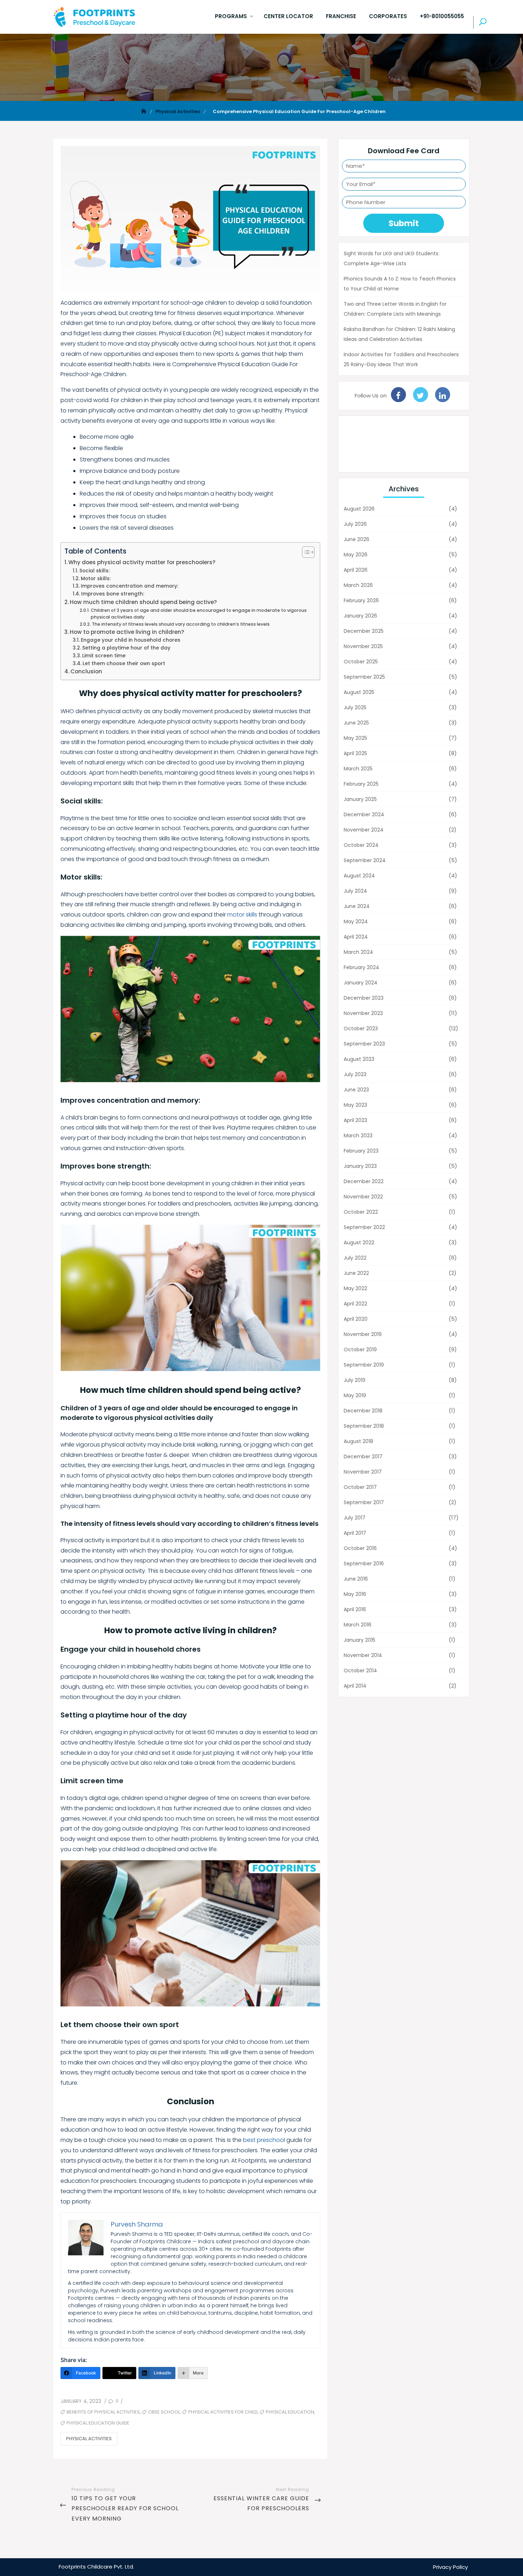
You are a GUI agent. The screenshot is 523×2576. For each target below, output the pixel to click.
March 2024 (358, 952)
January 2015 (360, 1640)
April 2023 (355, 1120)
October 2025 (361, 662)
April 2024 (356, 937)
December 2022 (364, 1181)
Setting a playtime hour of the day (126, 648)
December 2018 (363, 1411)
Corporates (388, 16)
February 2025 (361, 784)
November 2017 (363, 1472)
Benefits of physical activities (103, 2412)
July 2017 (355, 1518)
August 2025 (359, 692)
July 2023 (355, 1074)
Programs (231, 16)
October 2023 (361, 1028)
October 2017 (360, 1487)
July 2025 (355, 707)
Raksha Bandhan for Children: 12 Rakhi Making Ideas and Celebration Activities (399, 334)
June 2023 (356, 1090)
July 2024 (355, 891)
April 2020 (356, 1319)
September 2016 (364, 1564)
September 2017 (364, 1502)
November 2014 (363, 1655)
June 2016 (356, 1579)
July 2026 (355, 524)
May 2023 (355, 1105)
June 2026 (356, 539)
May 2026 (356, 555)
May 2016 (355, 1594)
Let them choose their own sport (124, 664)
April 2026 (356, 570)
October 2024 (361, 845)
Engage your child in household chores (131, 640)
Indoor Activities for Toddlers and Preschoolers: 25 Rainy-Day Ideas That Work (402, 359)
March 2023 (358, 1135)
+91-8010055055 (442, 16)
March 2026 (358, 585)
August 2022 (359, 1242)
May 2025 (355, 738)
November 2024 (364, 830)
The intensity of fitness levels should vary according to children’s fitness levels (181, 624)
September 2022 (364, 1227)
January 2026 (360, 616)
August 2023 (359, 1059)
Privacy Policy (450, 2567)
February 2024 (361, 967)
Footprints (72, 2567)
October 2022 (361, 1212)
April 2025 (355, 753)
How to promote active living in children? (127, 632)
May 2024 (356, 921)
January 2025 (360, 799)
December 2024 (364, 814)
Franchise (341, 16)
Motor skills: (96, 579)
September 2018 (364, 1426)
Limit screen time (104, 656)
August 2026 (359, 509)
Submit (404, 223)
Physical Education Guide (98, 2423)
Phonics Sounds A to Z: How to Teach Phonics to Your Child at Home (400, 284)
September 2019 (364, 1365)
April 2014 (355, 1686)
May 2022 (355, 1288)
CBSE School (164, 2412)
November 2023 (363, 1013)
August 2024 (359, 876)
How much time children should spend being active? (143, 602)
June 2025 (356, 723)
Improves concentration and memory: (130, 586)
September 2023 (364, 1044)
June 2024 (357, 906)
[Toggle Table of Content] (305, 552)
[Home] (144, 111)
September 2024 (365, 860)
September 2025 (364, 677)
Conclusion (86, 671)
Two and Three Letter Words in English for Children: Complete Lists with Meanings (395, 309)
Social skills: (94, 571)
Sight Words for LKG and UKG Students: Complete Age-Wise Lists (392, 258)
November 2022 (363, 1197)
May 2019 (355, 1395)
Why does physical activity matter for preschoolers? (142, 562)
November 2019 (363, 1334)
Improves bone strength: (113, 594)
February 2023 (361, 1151)
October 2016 (360, 1548)
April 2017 (355, 1533)
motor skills (242, 915)
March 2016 (358, 1625)
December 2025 (364, 631)
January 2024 (361, 983)
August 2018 (358, 1441)
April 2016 (355, 1609)
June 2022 (356, 1273)
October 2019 (360, 1350)
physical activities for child (223, 2412)
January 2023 (360, 1166)
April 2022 (355, 1304)
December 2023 (364, 998)
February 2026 (361, 600)
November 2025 (363, 646)
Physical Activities (89, 2439)
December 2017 (363, 1457)
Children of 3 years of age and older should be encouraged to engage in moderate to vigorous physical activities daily (199, 614)
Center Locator (288, 16)
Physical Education (290, 2412)
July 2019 (355, 1380)
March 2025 (358, 769)
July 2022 (355, 1258)
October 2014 (360, 1671)
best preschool (264, 2140)
